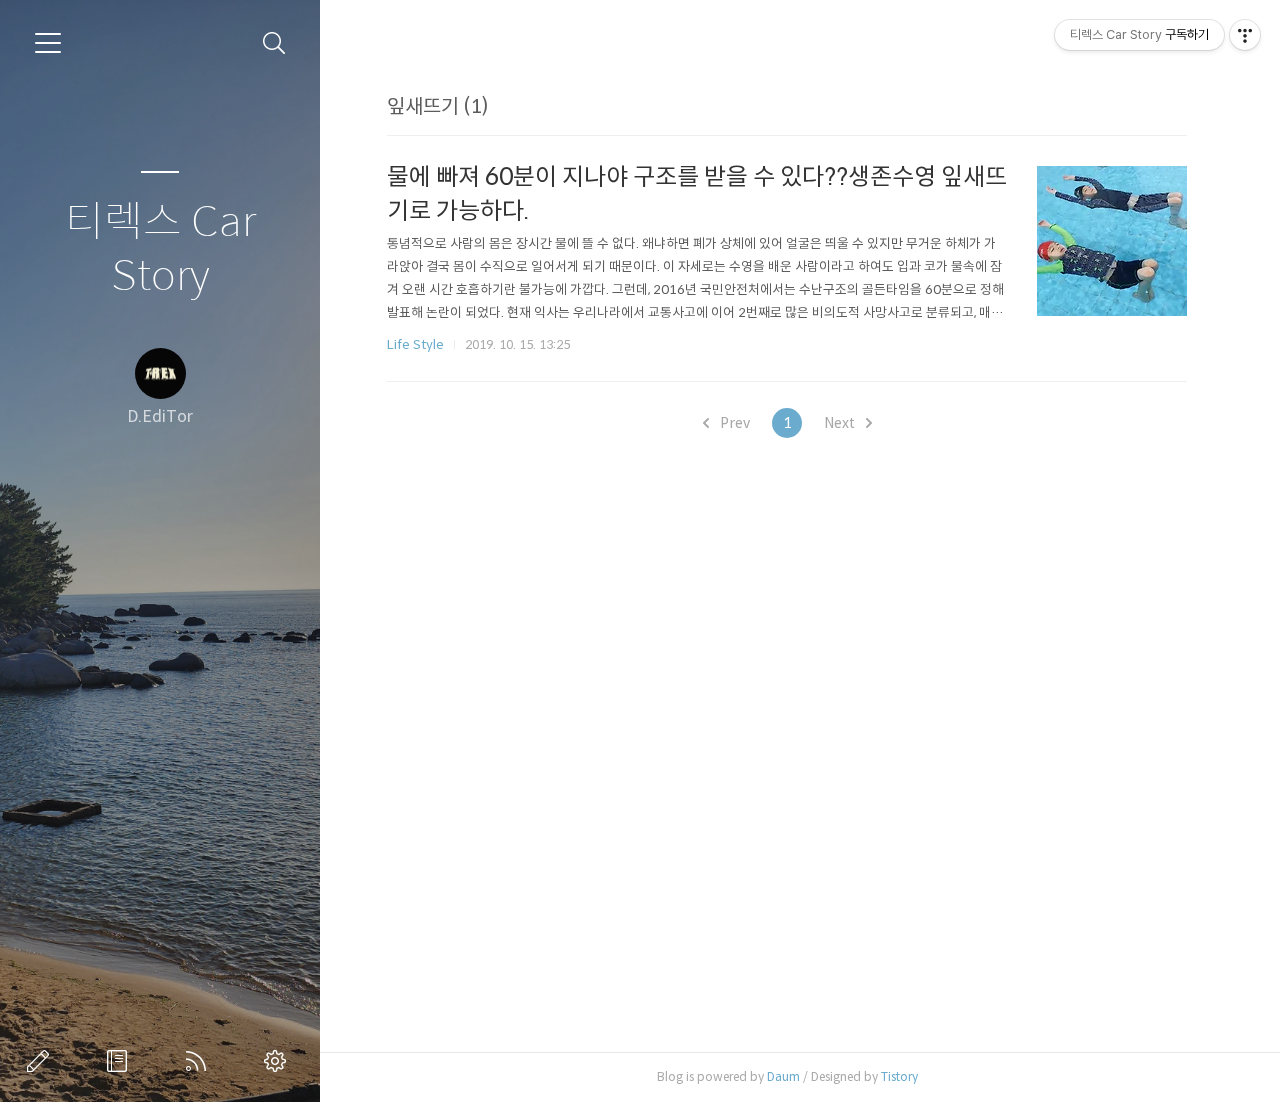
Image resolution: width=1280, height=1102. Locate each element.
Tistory (899, 1076)
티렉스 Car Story (160, 249)
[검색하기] (274, 43)
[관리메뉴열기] (1245, 35)
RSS (200, 1061)
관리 (279, 1061)
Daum (783, 1076)
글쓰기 (42, 1061)
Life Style (415, 344)
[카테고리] (48, 43)
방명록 (121, 1061)
